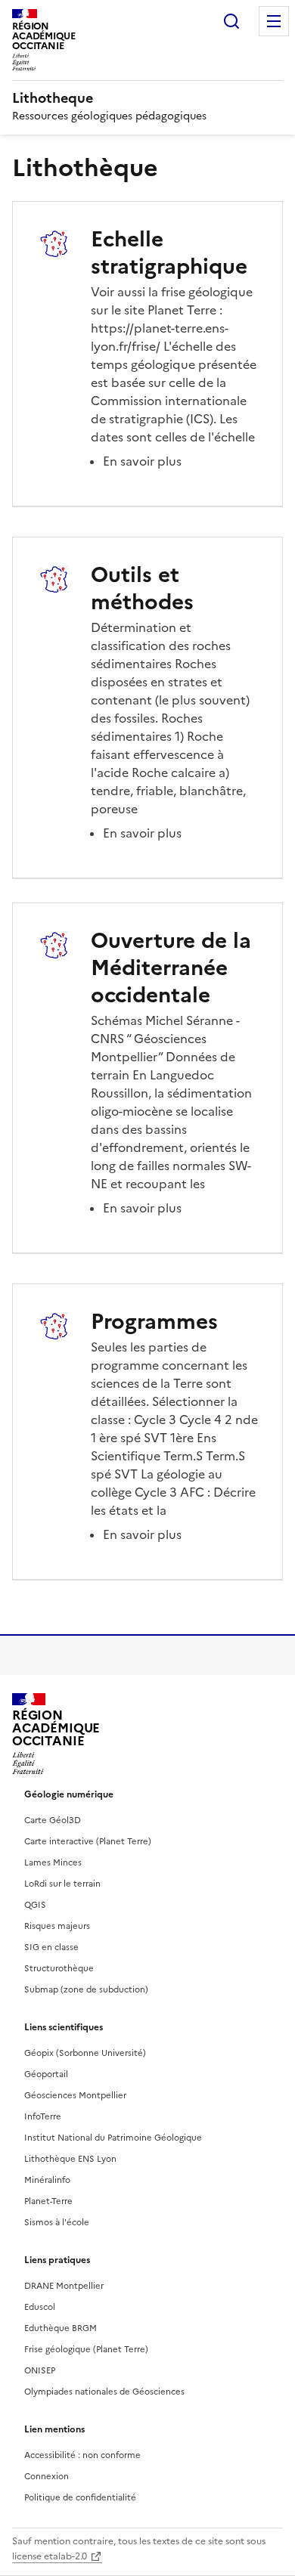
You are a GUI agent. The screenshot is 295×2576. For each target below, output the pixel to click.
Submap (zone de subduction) (86, 1989)
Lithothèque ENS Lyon (70, 2159)
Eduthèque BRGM (61, 2328)
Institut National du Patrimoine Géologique (113, 2138)
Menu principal (274, 21)
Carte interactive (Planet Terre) (88, 1841)
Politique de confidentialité (80, 2497)
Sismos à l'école (57, 2222)
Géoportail (46, 2074)
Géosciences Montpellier (75, 2095)
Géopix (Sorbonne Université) (85, 2053)
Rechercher (231, 21)
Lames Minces (53, 1862)
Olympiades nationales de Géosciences (104, 2392)
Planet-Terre (48, 2201)
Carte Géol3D (53, 1820)
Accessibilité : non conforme (82, 2455)
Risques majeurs (57, 1926)
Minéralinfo (47, 2180)
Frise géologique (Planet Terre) (86, 2349)
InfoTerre (43, 2116)
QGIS (35, 1905)
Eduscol (40, 2307)
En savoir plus (142, 461)
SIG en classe (51, 1947)
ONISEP (40, 2370)
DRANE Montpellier (64, 2286)
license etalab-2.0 (50, 2556)
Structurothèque (59, 1968)
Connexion (47, 2476)
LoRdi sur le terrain (62, 1884)
